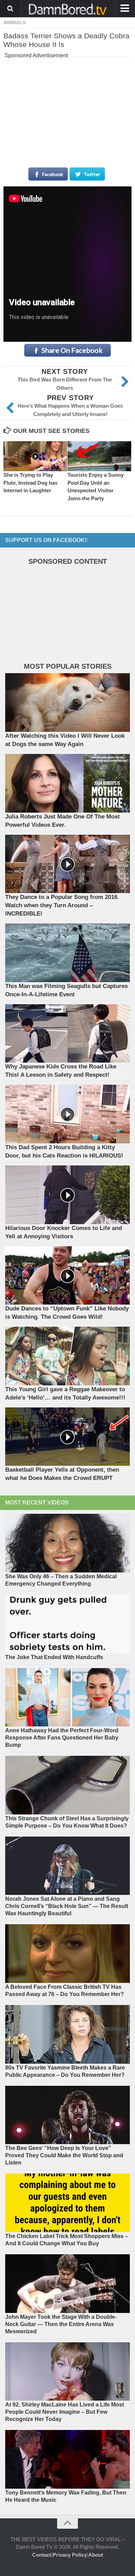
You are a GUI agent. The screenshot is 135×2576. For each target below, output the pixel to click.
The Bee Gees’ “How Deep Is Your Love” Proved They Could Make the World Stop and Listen (64, 2155)
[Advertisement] (67, 104)
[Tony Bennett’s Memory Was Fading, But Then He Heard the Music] (67, 2459)
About (96, 2555)
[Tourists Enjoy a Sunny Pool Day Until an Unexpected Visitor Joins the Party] (99, 456)
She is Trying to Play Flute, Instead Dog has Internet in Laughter (30, 483)
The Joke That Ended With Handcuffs (54, 1657)
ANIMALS (15, 22)
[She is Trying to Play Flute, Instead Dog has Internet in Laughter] (35, 456)
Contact (42, 2555)
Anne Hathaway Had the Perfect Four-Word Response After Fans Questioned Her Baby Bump (62, 1738)
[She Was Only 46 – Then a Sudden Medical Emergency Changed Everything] (67, 1543)
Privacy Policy (70, 2555)
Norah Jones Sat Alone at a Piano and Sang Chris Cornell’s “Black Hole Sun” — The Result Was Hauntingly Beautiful (67, 1906)
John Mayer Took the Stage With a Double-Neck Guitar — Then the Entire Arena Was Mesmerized (61, 2324)
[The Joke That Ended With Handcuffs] (67, 1624)
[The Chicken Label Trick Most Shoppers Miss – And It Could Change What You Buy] (67, 2203)
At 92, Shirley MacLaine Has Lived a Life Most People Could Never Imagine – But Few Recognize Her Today (65, 2412)
